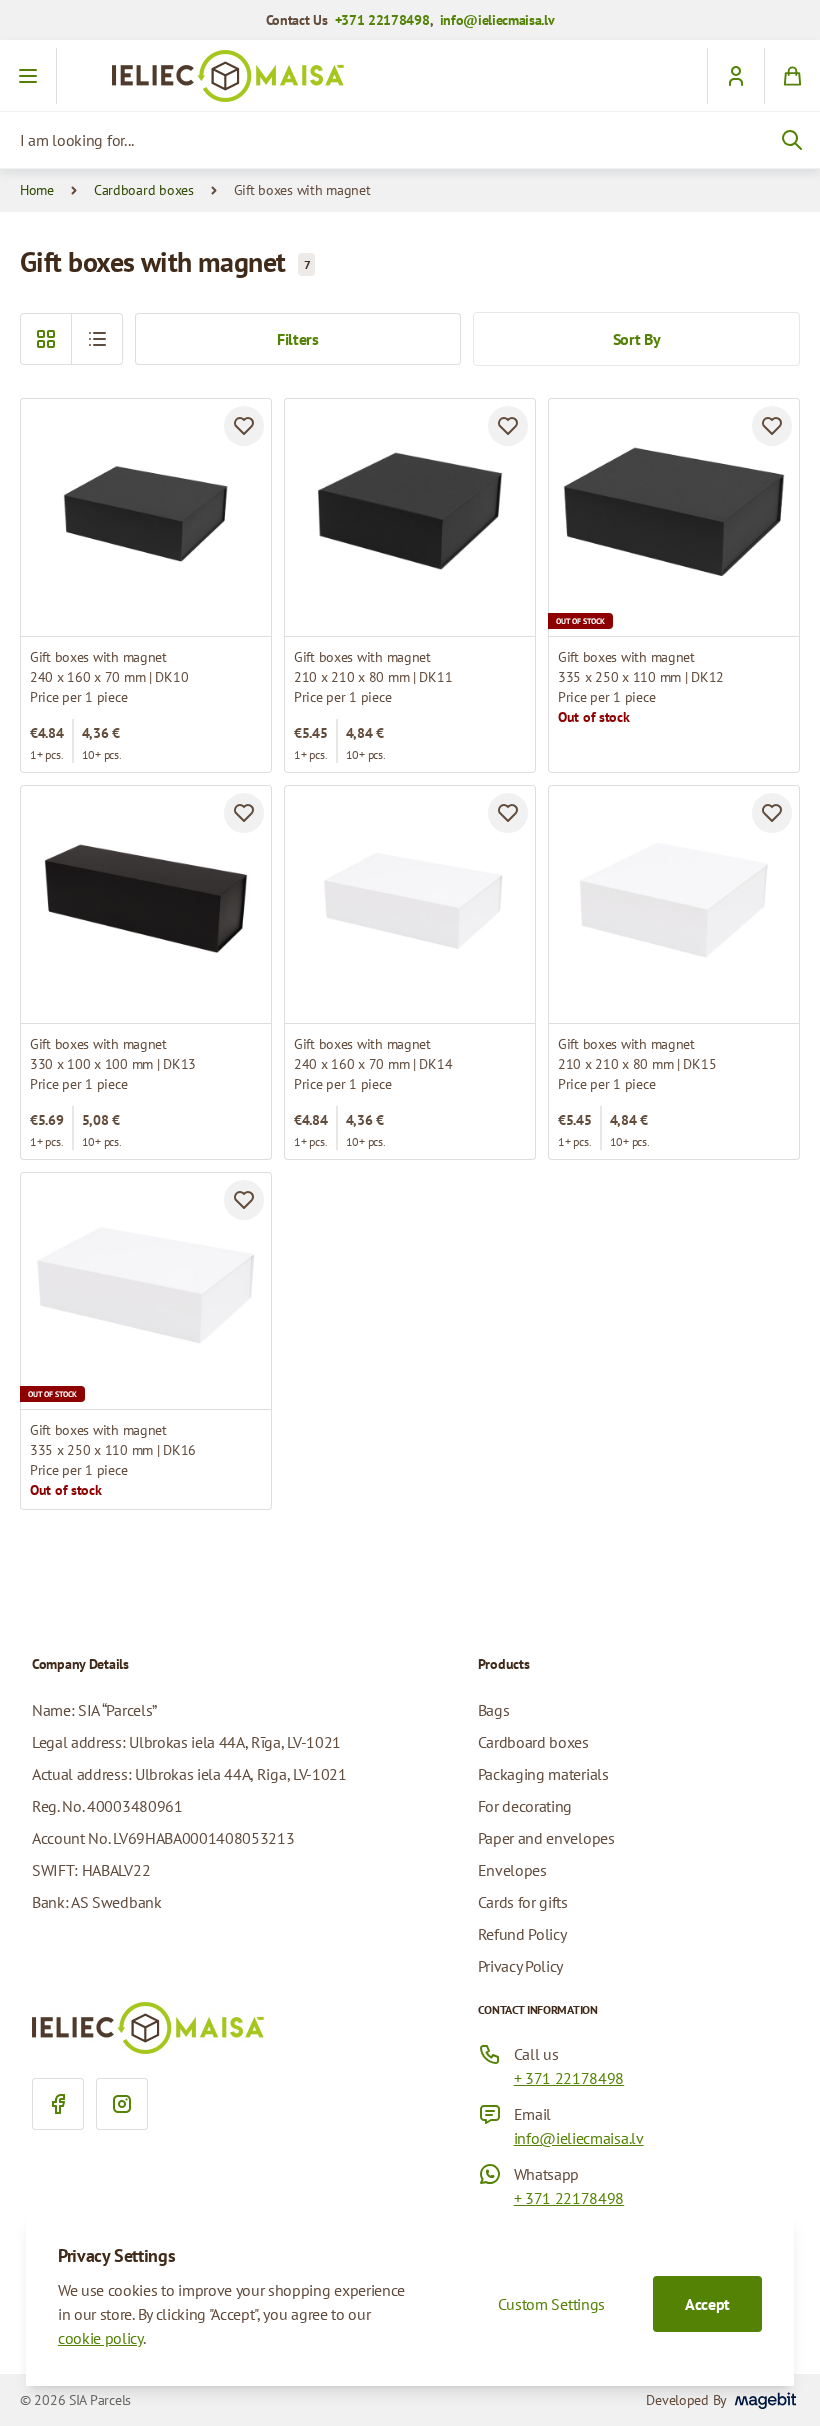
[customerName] (735, 76)
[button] (97, 339)
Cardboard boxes (144, 190)
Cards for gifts (523, 1902)
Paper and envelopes (546, 1838)
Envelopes (512, 1870)
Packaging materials (543, 1774)
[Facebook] (58, 2104)
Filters (298, 339)
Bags (494, 1710)
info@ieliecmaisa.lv (497, 20)
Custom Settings (551, 2304)
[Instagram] (122, 2104)
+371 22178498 (382, 20)
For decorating (525, 1806)
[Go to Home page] (410, 76)
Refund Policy (522, 1934)
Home (37, 190)
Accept (707, 2304)
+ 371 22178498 (569, 2078)
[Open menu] (28, 76)
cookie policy (100, 2338)
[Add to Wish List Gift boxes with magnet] (244, 426)
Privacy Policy (521, 1966)
